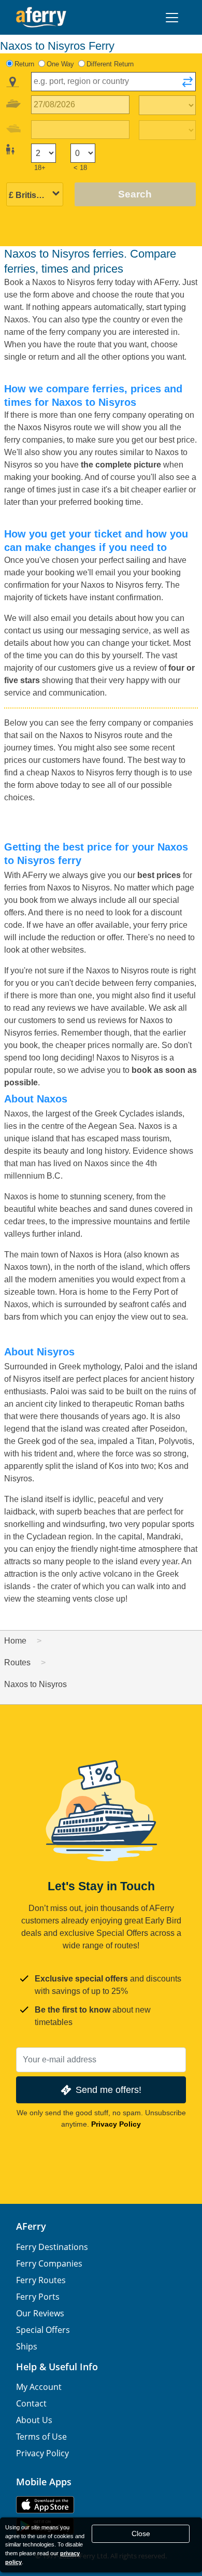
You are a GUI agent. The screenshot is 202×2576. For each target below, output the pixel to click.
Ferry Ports (38, 2297)
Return (24, 64)
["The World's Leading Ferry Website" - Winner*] (41, 17)
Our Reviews (40, 2313)
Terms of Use (41, 2437)
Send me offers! (109, 2090)
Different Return (110, 64)
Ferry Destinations (52, 2247)
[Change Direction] (187, 85)
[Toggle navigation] (172, 18)
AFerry (31, 2226)
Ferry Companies (49, 2263)
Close (141, 2533)
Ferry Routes (41, 2280)
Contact (31, 2403)
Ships (27, 2346)
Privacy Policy (116, 2124)
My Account (39, 2387)
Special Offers (43, 2330)
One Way (60, 64)
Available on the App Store (45, 2505)
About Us (34, 2420)
